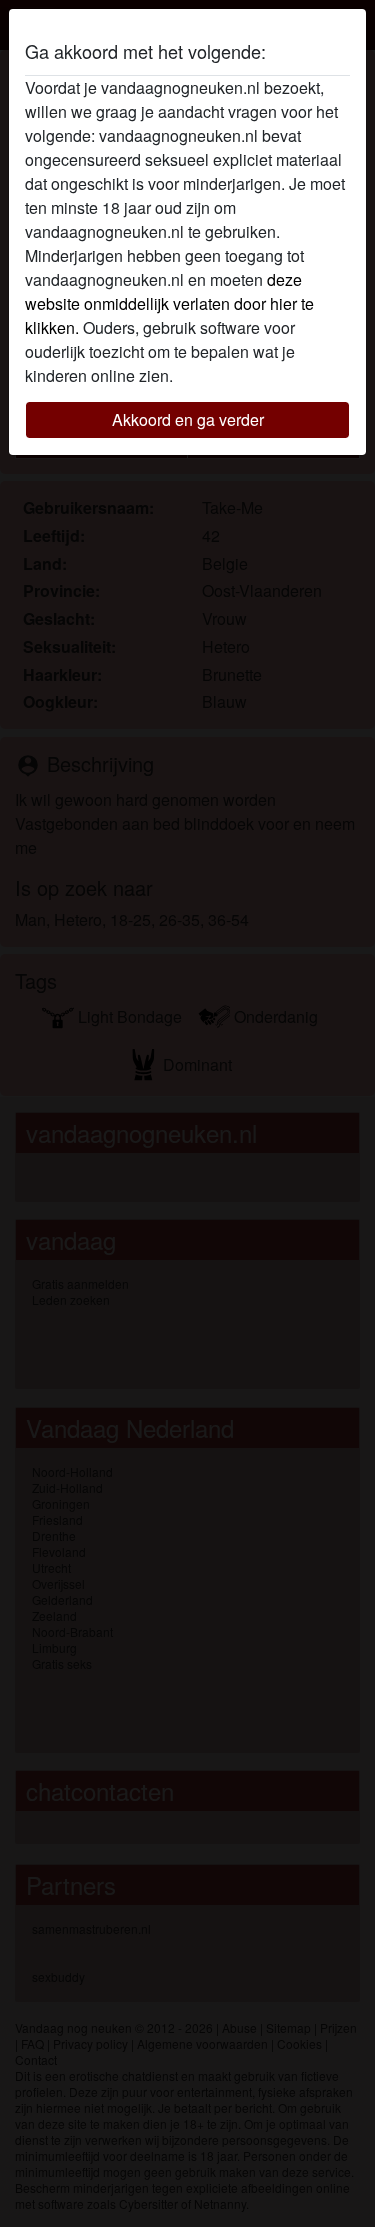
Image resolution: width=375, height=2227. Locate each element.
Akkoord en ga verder (188, 419)
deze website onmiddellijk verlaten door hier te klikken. (169, 303)
